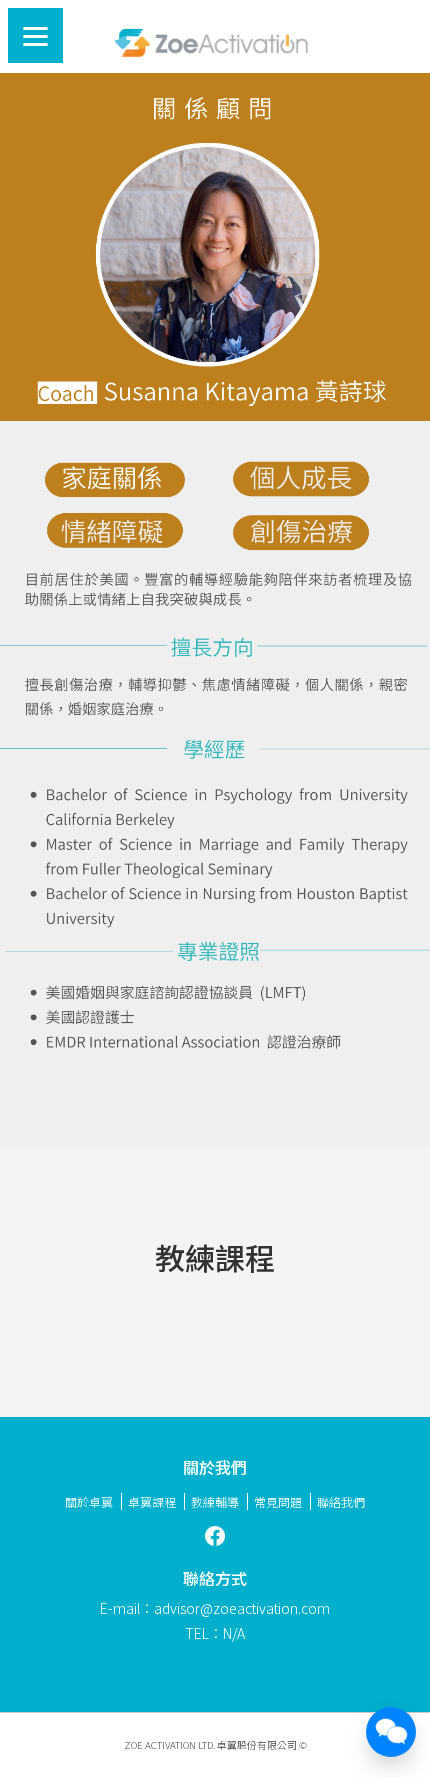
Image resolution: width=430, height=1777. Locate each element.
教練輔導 (215, 1501)
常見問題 (278, 1501)
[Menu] (35, 35)
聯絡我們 (341, 1501)
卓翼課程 (152, 1501)
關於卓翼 (89, 1501)
